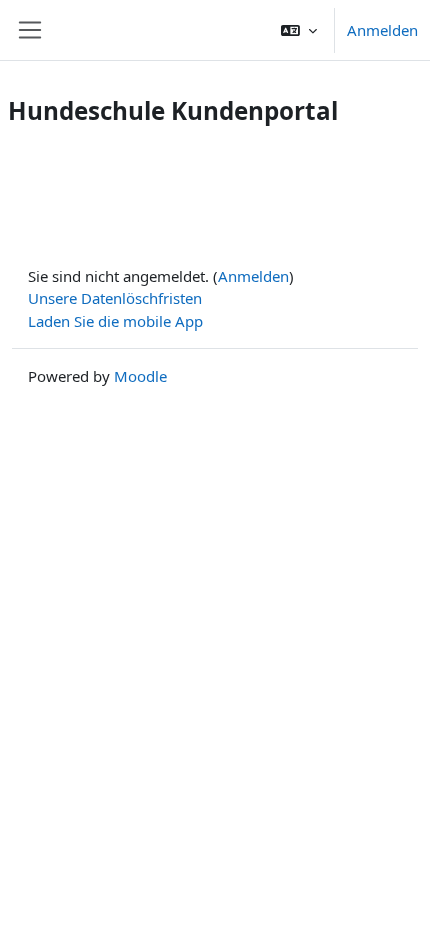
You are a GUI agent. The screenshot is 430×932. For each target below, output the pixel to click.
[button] (299, 30)
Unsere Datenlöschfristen (115, 298)
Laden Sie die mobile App (115, 321)
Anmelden (382, 30)
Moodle (140, 376)
